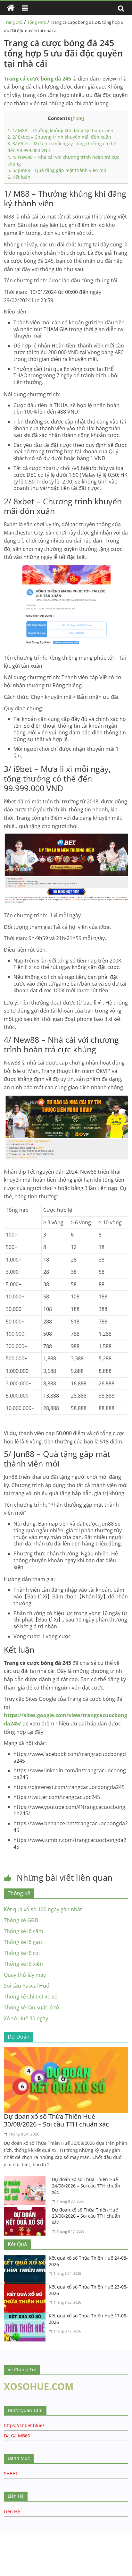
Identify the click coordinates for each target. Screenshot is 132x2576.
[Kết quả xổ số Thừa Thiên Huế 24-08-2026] (26, 2259)
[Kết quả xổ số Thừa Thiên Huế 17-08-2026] (26, 2316)
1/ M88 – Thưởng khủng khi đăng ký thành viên (60, 130)
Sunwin (9, 2555)
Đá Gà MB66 (17, 2436)
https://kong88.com (65, 2536)
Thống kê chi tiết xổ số (31, 1997)
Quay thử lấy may (25, 1975)
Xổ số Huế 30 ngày (26, 2018)
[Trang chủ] (11, 8)
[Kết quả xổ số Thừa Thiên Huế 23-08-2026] (26, 2288)
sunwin (46, 2563)
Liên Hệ (12, 2511)
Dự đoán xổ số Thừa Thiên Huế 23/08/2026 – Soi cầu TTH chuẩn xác (86, 2216)
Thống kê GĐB (21, 1920)
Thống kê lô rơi (22, 1953)
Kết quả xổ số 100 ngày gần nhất (43, 1909)
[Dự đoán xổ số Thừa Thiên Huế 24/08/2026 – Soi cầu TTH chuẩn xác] (26, 2180)
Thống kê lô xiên (23, 1964)
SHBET (11, 2473)
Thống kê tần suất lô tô (32, 2007)
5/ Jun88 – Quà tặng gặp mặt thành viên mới (58, 170)
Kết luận (19, 177)
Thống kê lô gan (23, 1942)
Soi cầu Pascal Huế (26, 1986)
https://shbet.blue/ (24, 2425)
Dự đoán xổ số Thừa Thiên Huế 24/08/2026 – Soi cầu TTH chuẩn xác (86, 2186)
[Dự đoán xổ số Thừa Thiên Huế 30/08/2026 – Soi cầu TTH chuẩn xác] (66, 2051)
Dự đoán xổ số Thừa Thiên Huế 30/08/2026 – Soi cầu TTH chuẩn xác (56, 2120)
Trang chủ (13, 22)
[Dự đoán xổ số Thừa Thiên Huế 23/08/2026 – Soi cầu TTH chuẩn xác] (26, 2211)
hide (78, 118)
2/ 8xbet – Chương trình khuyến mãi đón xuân (59, 137)
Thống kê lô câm (24, 1931)
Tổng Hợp (37, 22)
